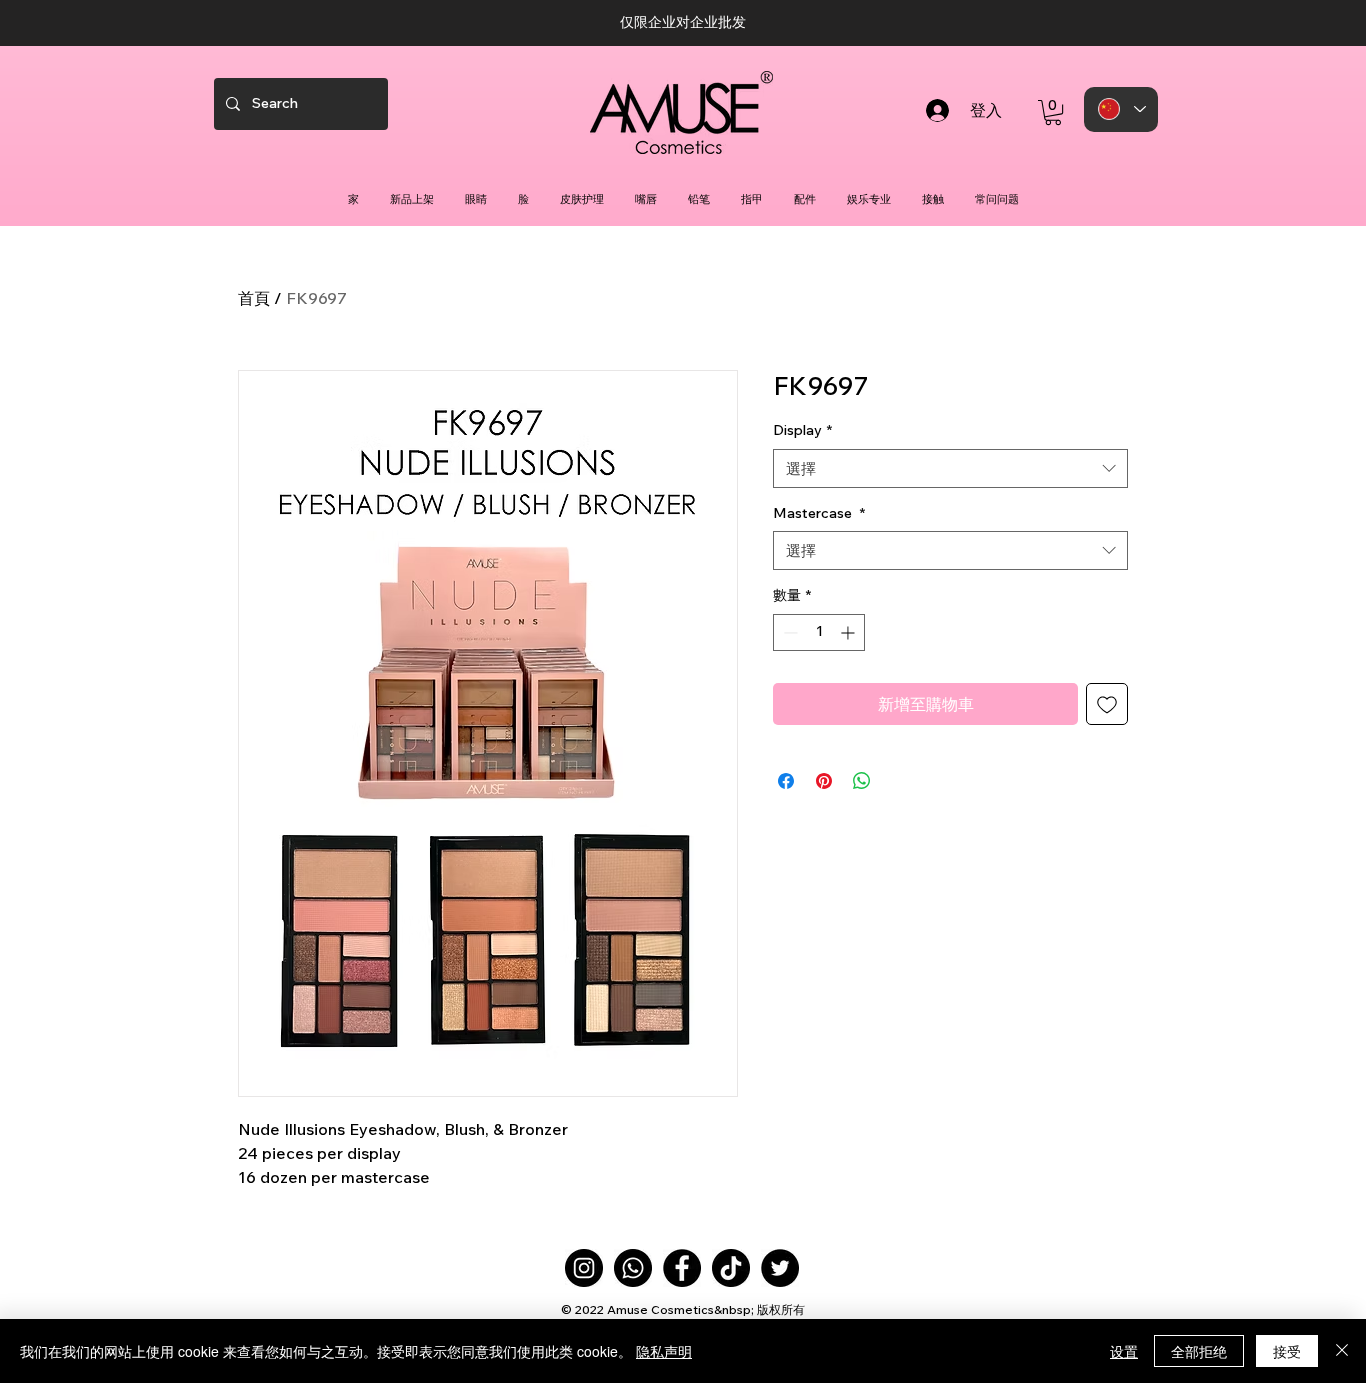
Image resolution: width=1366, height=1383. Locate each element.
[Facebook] (682, 1268)
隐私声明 (664, 1351)
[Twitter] (780, 1268)
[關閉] (1342, 1351)
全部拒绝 (1199, 1351)
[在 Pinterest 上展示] (824, 781)
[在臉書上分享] (786, 781)
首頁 (254, 298)
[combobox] (950, 468)
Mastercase (819, 513)
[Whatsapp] (633, 1268)
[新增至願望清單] (1107, 704)
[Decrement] (788, 632)
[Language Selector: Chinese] (1121, 109)
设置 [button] (1124, 1351)
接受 (1287, 1351)
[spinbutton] (819, 632)
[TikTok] (731, 1268)
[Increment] (849, 632)
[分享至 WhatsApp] (862, 781)
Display (802, 430)
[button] (1053, 112)
